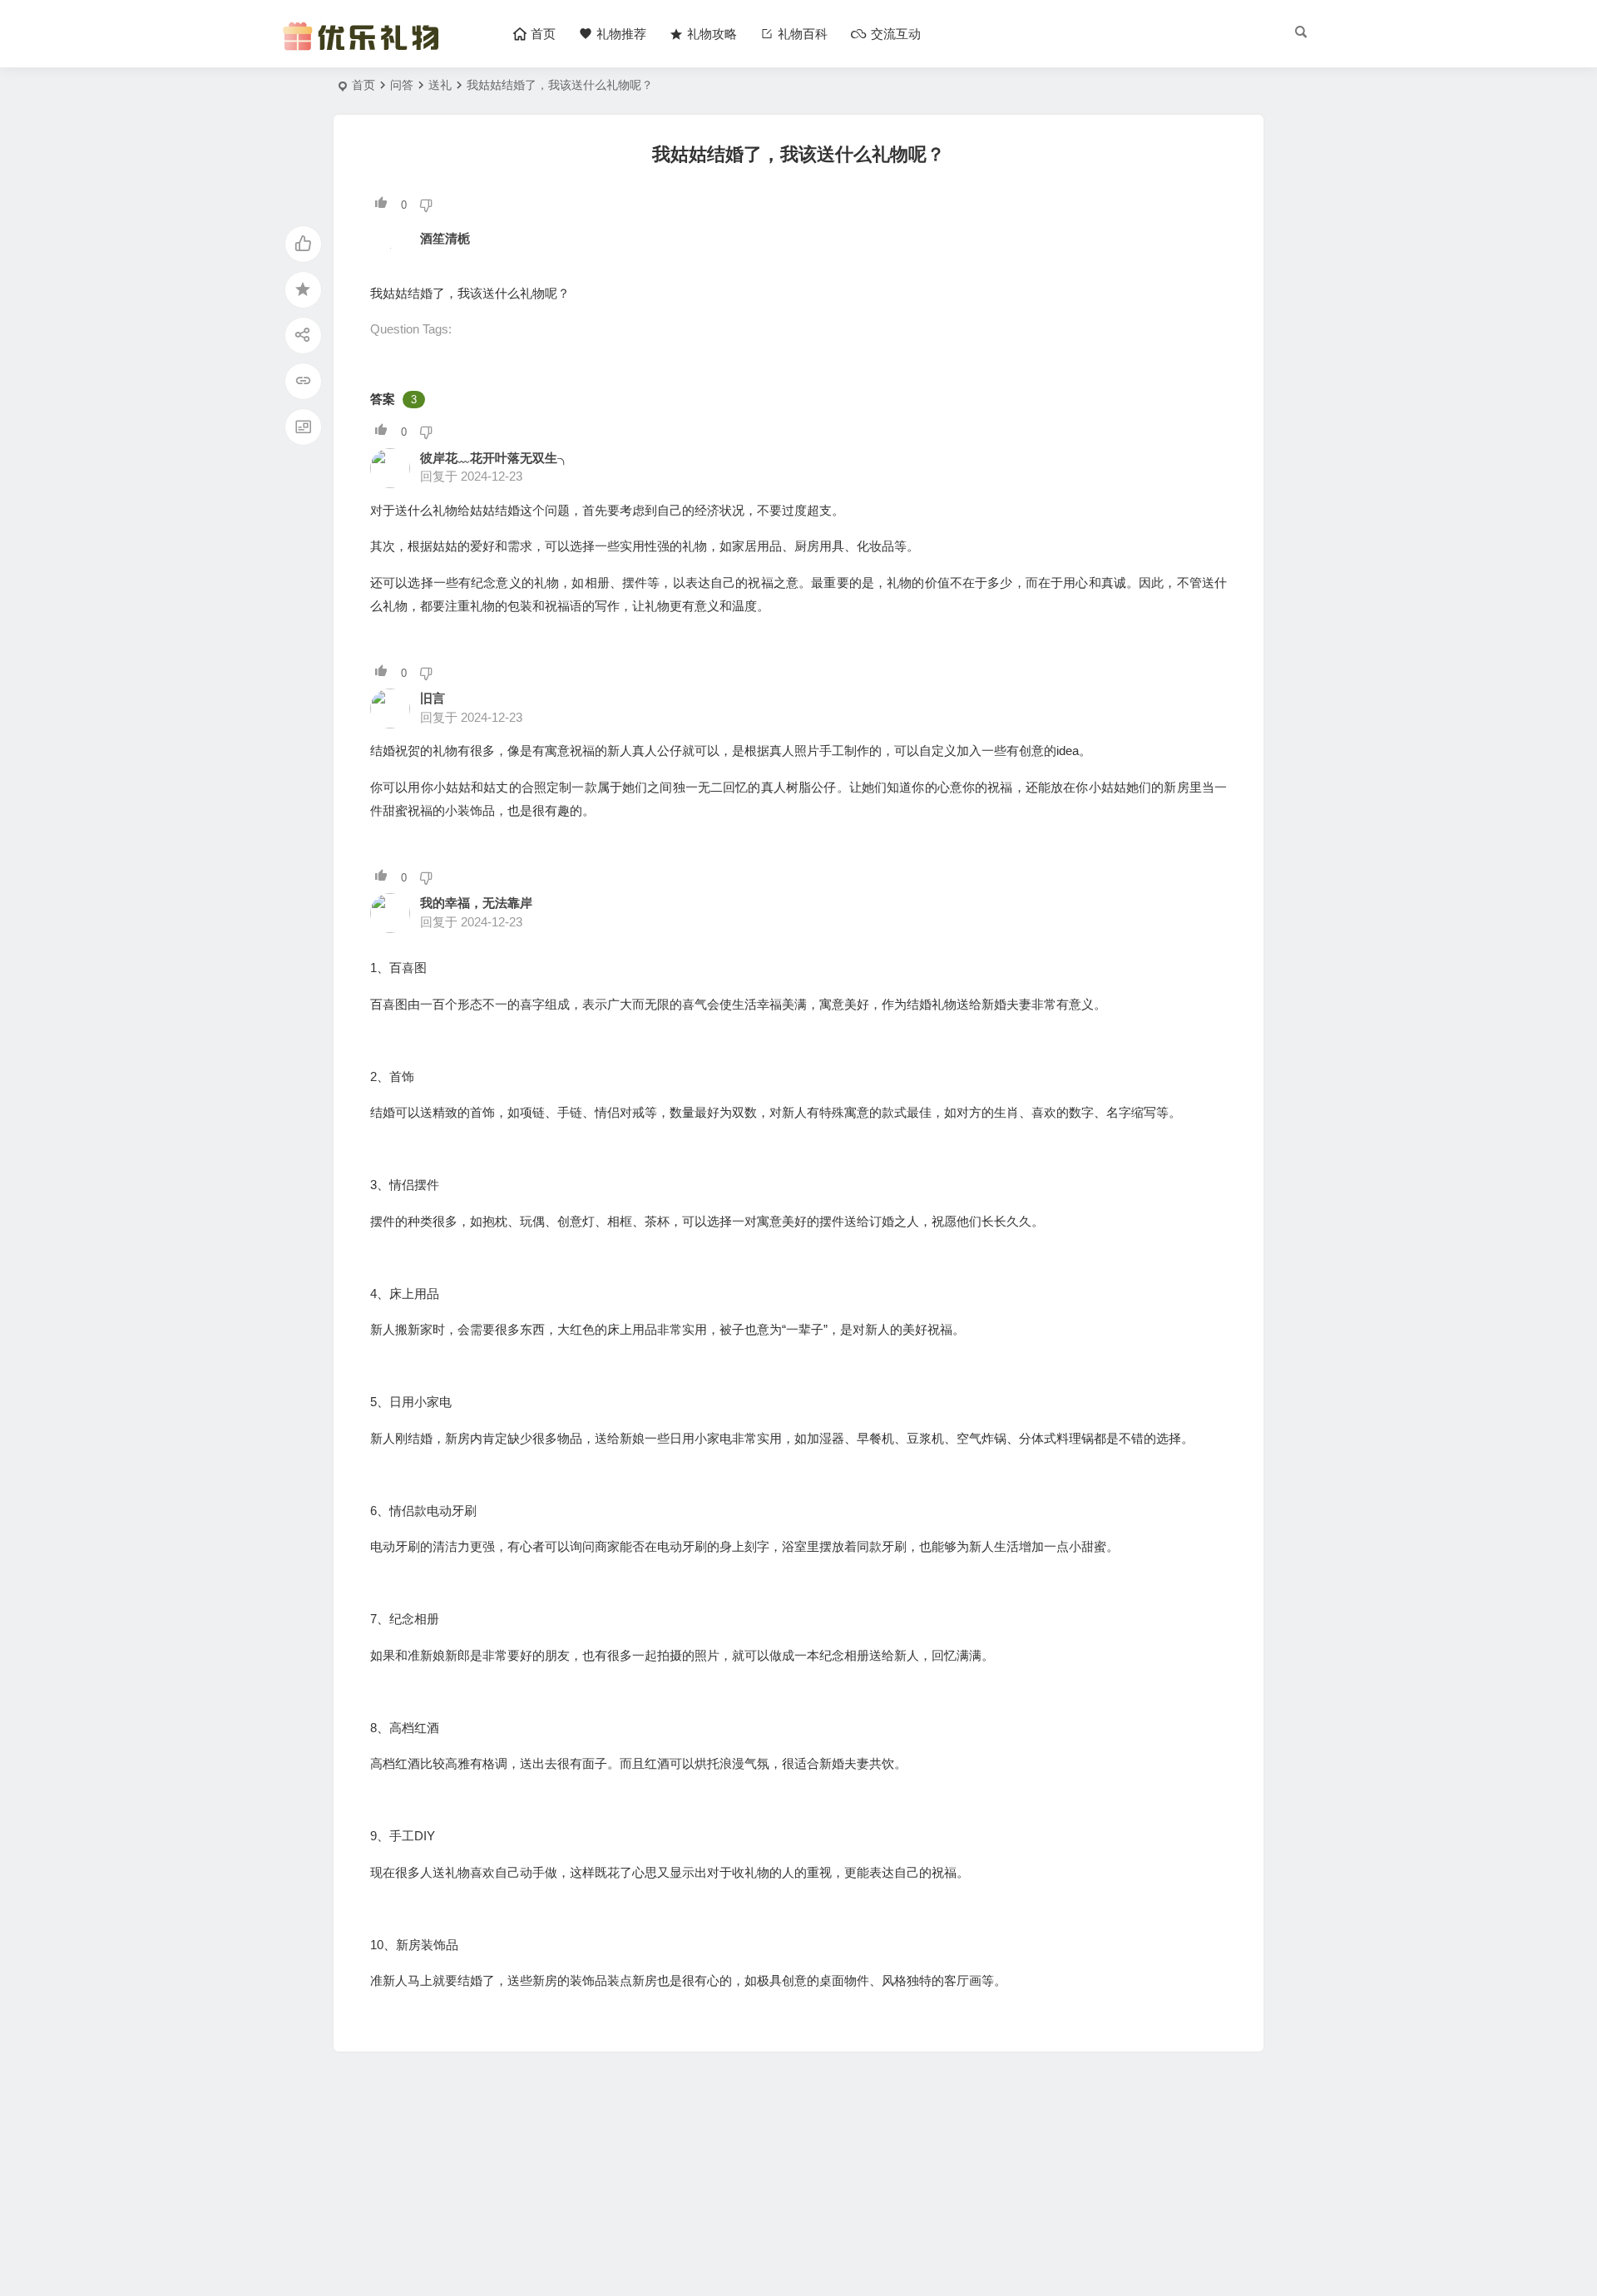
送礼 (440, 85)
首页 (363, 85)
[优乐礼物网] (365, 48)
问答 (402, 85)
